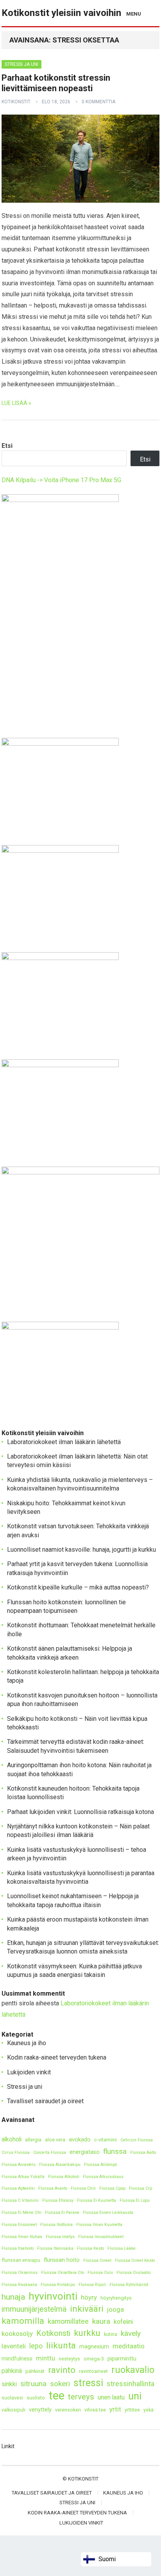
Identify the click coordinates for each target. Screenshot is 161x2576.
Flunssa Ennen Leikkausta (108, 2213)
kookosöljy (17, 2334)
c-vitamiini (106, 2140)
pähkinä (12, 2371)
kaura (101, 2321)
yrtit (115, 2409)
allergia (33, 2140)
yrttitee (132, 2410)
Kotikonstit (16, 102)
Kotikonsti (53, 2333)
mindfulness (17, 2359)
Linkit (8, 2446)
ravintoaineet (93, 2371)
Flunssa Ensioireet (19, 2225)
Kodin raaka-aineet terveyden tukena (57, 2057)
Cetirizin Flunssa (137, 2140)
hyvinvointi (53, 2296)
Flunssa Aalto (143, 2153)
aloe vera (55, 2140)
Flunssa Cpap (112, 2188)
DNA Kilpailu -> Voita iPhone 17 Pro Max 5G (61, 480)
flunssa (115, 2151)
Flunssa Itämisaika (55, 2248)
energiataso (85, 2152)
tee (56, 2396)
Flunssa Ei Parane (62, 2213)
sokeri (60, 2384)
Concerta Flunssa (50, 2153)
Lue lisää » (16, 403)
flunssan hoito (62, 2260)
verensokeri (68, 2410)
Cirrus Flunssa (16, 2153)
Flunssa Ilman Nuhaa (22, 2237)
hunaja (13, 2297)
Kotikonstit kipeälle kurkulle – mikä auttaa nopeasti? (78, 1587)
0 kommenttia (98, 102)
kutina (111, 2334)
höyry (89, 2297)
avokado (80, 2140)
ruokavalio (133, 2370)
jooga (115, 2309)
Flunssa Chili (83, 2188)
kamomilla (23, 2321)
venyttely (40, 2410)
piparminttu (122, 2359)
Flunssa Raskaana (19, 2285)
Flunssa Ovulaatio (133, 2273)
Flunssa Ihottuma (56, 2225)
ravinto (62, 2370)
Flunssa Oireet (97, 2260)
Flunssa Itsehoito (18, 2248)
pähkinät (35, 2371)
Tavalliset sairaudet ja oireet (45, 2101)
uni (135, 2396)
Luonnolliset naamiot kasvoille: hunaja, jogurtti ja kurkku (81, 1550)
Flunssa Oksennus (20, 2273)
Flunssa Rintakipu (58, 2285)
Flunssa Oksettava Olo (63, 2273)
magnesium (94, 2347)
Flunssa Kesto (90, 2248)
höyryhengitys (116, 2298)
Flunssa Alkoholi (64, 2177)
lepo (36, 2346)
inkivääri (87, 2309)
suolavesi (12, 2398)
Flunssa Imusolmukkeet (101, 2237)
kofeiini (123, 2322)
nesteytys (69, 2359)
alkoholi (12, 2139)
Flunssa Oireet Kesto (135, 2260)
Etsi (7, 446)
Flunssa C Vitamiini (20, 2200)
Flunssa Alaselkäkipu (60, 2165)
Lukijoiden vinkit (29, 2072)
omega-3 (94, 2359)
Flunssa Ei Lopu (135, 2200)
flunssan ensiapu (21, 2260)
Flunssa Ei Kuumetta (97, 2200)
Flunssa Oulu (100, 2273)
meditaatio (129, 2346)
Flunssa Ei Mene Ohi (21, 2213)
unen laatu (111, 2397)
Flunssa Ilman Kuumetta (99, 2225)
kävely (131, 2333)
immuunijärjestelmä (34, 2309)
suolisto (36, 2398)
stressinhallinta (131, 2384)
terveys (81, 2397)
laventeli (14, 2346)
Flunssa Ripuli (92, 2285)
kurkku (87, 2333)
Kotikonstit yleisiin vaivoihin (61, 13)
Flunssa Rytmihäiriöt (129, 2285)
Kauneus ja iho (27, 2043)
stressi (88, 2383)
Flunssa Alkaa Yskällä (23, 2177)
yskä (148, 2410)
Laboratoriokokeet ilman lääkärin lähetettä (64, 1442)
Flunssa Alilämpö (100, 2165)
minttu (46, 2358)
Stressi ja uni (21, 64)
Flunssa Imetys (60, 2237)
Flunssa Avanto (53, 2188)
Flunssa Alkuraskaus (103, 2177)
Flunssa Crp (140, 2188)
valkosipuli (13, 2410)
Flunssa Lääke (122, 2248)
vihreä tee (95, 2410)
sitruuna (33, 2384)
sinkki (9, 2384)
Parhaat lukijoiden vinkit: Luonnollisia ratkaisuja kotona (80, 1812)
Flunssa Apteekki (18, 2188)
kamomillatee (68, 2321)
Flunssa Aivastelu (19, 2165)
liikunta (61, 2345)
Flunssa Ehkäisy (58, 2200)
